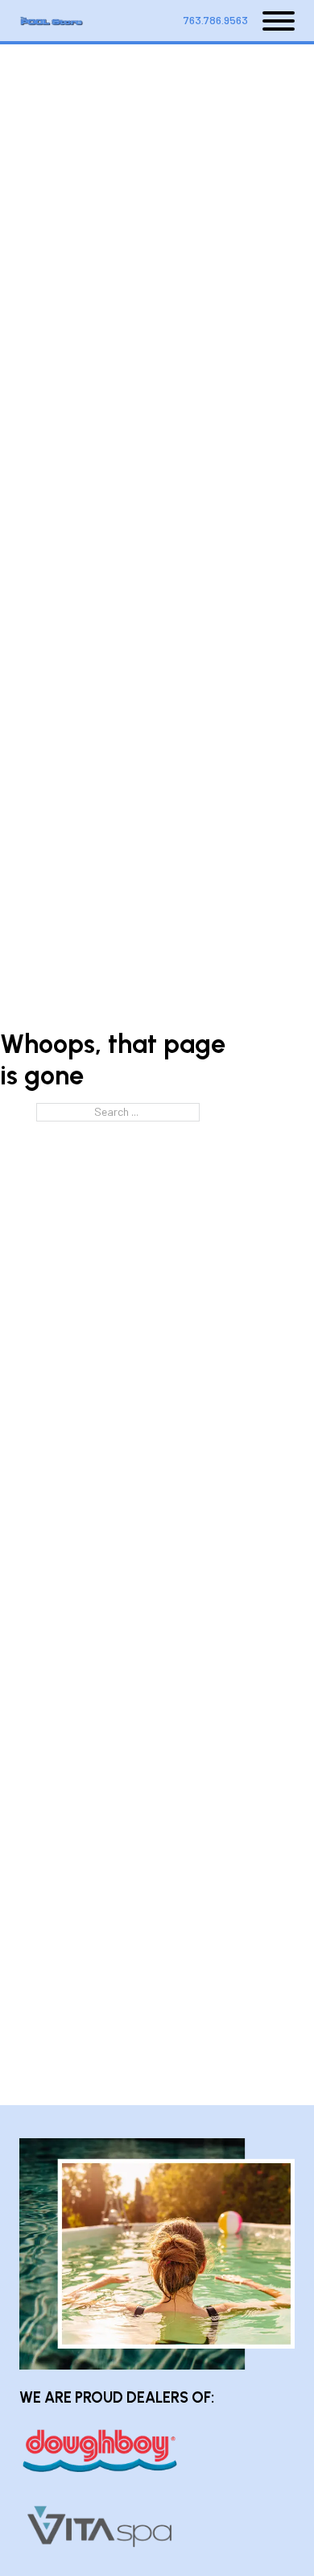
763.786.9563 (216, 20)
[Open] (271, 21)
